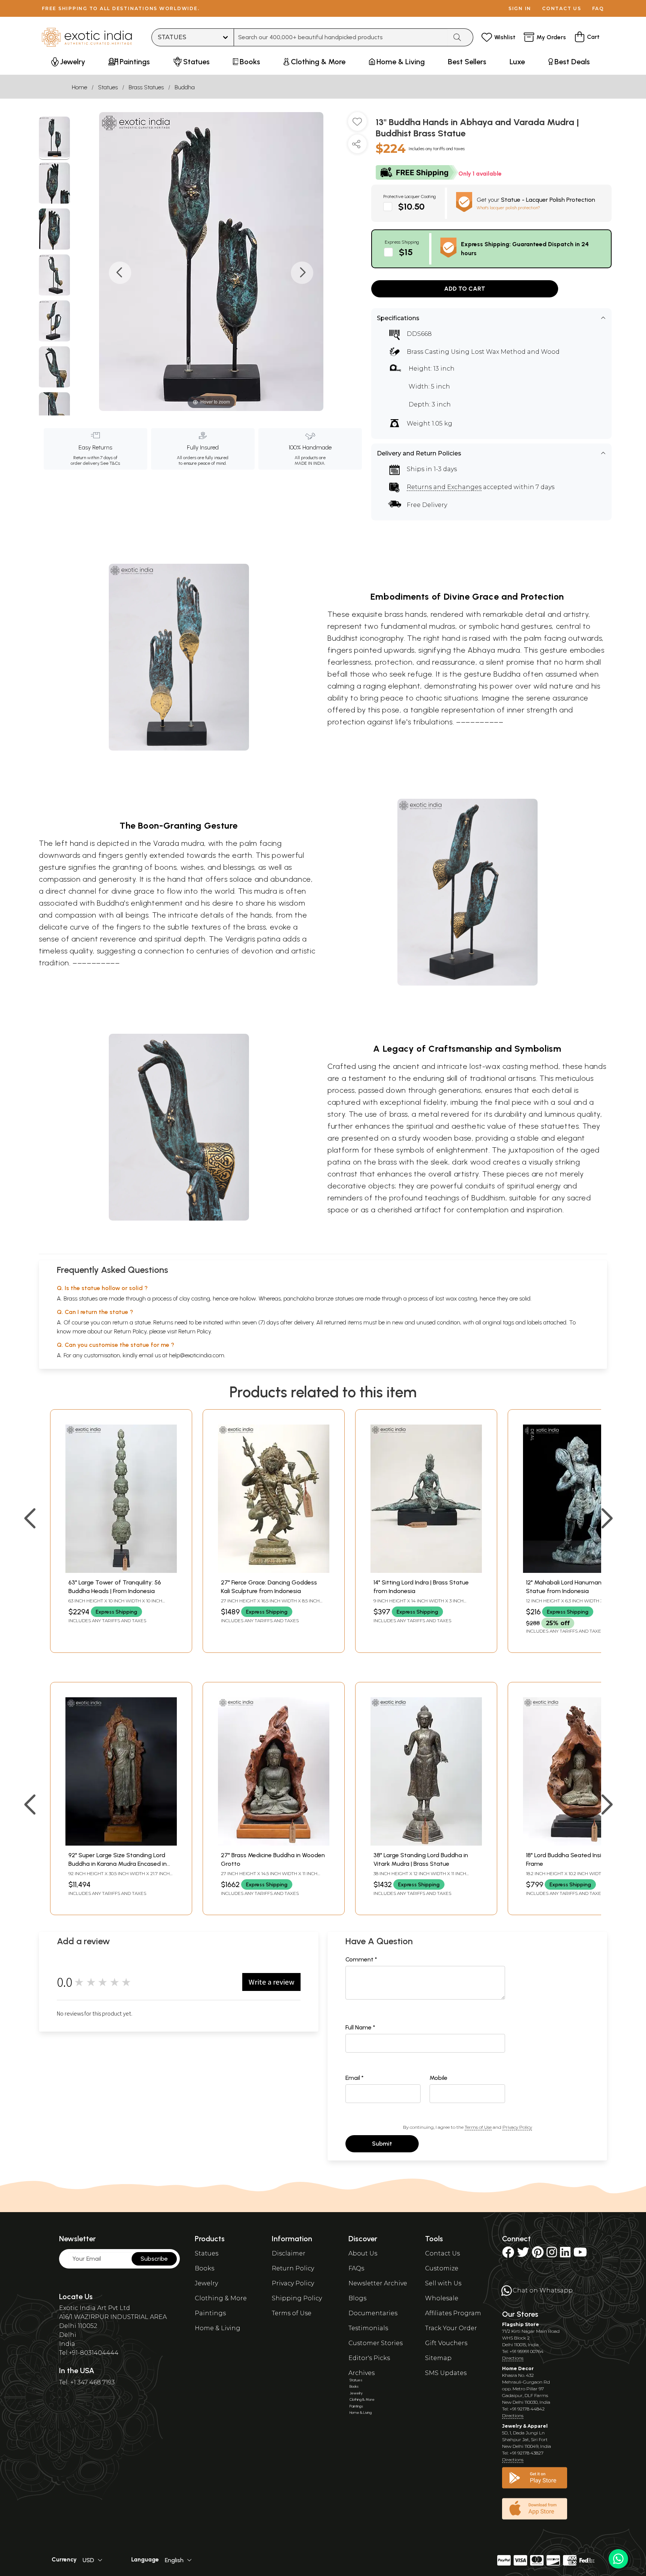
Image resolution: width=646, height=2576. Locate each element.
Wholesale (442, 2298)
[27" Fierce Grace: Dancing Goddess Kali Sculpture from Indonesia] (274, 1571)
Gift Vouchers (446, 2343)
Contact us (562, 8)
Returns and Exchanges (444, 487)
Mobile (439, 2078)
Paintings (210, 2313)
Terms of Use (478, 2127)
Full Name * (360, 2027)
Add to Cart (465, 289)
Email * (355, 2078)
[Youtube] (580, 2255)
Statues (108, 87)
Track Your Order (451, 2328)
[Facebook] (508, 2255)
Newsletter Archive (378, 2283)
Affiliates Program (453, 2313)
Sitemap (438, 2358)
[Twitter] (523, 2255)
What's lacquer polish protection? (508, 208)
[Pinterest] (538, 2255)
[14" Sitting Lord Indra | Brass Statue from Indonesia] (426, 1571)
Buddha (185, 87)
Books (204, 2268)
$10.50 (411, 206)
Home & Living (218, 2328)
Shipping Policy (297, 2298)
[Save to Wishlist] (357, 124)
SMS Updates (446, 2373)
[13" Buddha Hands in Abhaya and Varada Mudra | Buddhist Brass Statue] (54, 138)
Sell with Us (443, 2283)
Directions (513, 2358)
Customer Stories (376, 2343)
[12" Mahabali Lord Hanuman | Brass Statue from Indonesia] (579, 1571)
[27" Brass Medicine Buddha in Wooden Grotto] (274, 1844)
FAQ (598, 8)
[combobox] (341, 37)
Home (79, 87)
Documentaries (373, 2313)
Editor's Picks (369, 2358)
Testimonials (368, 2328)
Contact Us (442, 2253)
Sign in (520, 8)
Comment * (361, 1959)
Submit (382, 2144)
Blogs (357, 2298)
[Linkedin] (565, 2255)
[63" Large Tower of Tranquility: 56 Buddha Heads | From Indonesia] (121, 1571)
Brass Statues (146, 87)
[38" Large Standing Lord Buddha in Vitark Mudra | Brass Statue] (426, 1844)
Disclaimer (289, 2253)
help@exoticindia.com (197, 1355)
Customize (442, 2268)
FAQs (356, 2268)
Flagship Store (521, 2324)
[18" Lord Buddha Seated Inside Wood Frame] (579, 1844)
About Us (363, 2253)
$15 (406, 252)
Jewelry (206, 2283)
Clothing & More (221, 2298)
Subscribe (154, 2259)
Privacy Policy (517, 2127)
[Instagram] (552, 2255)
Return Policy (195, 1331)
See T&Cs (110, 463)
